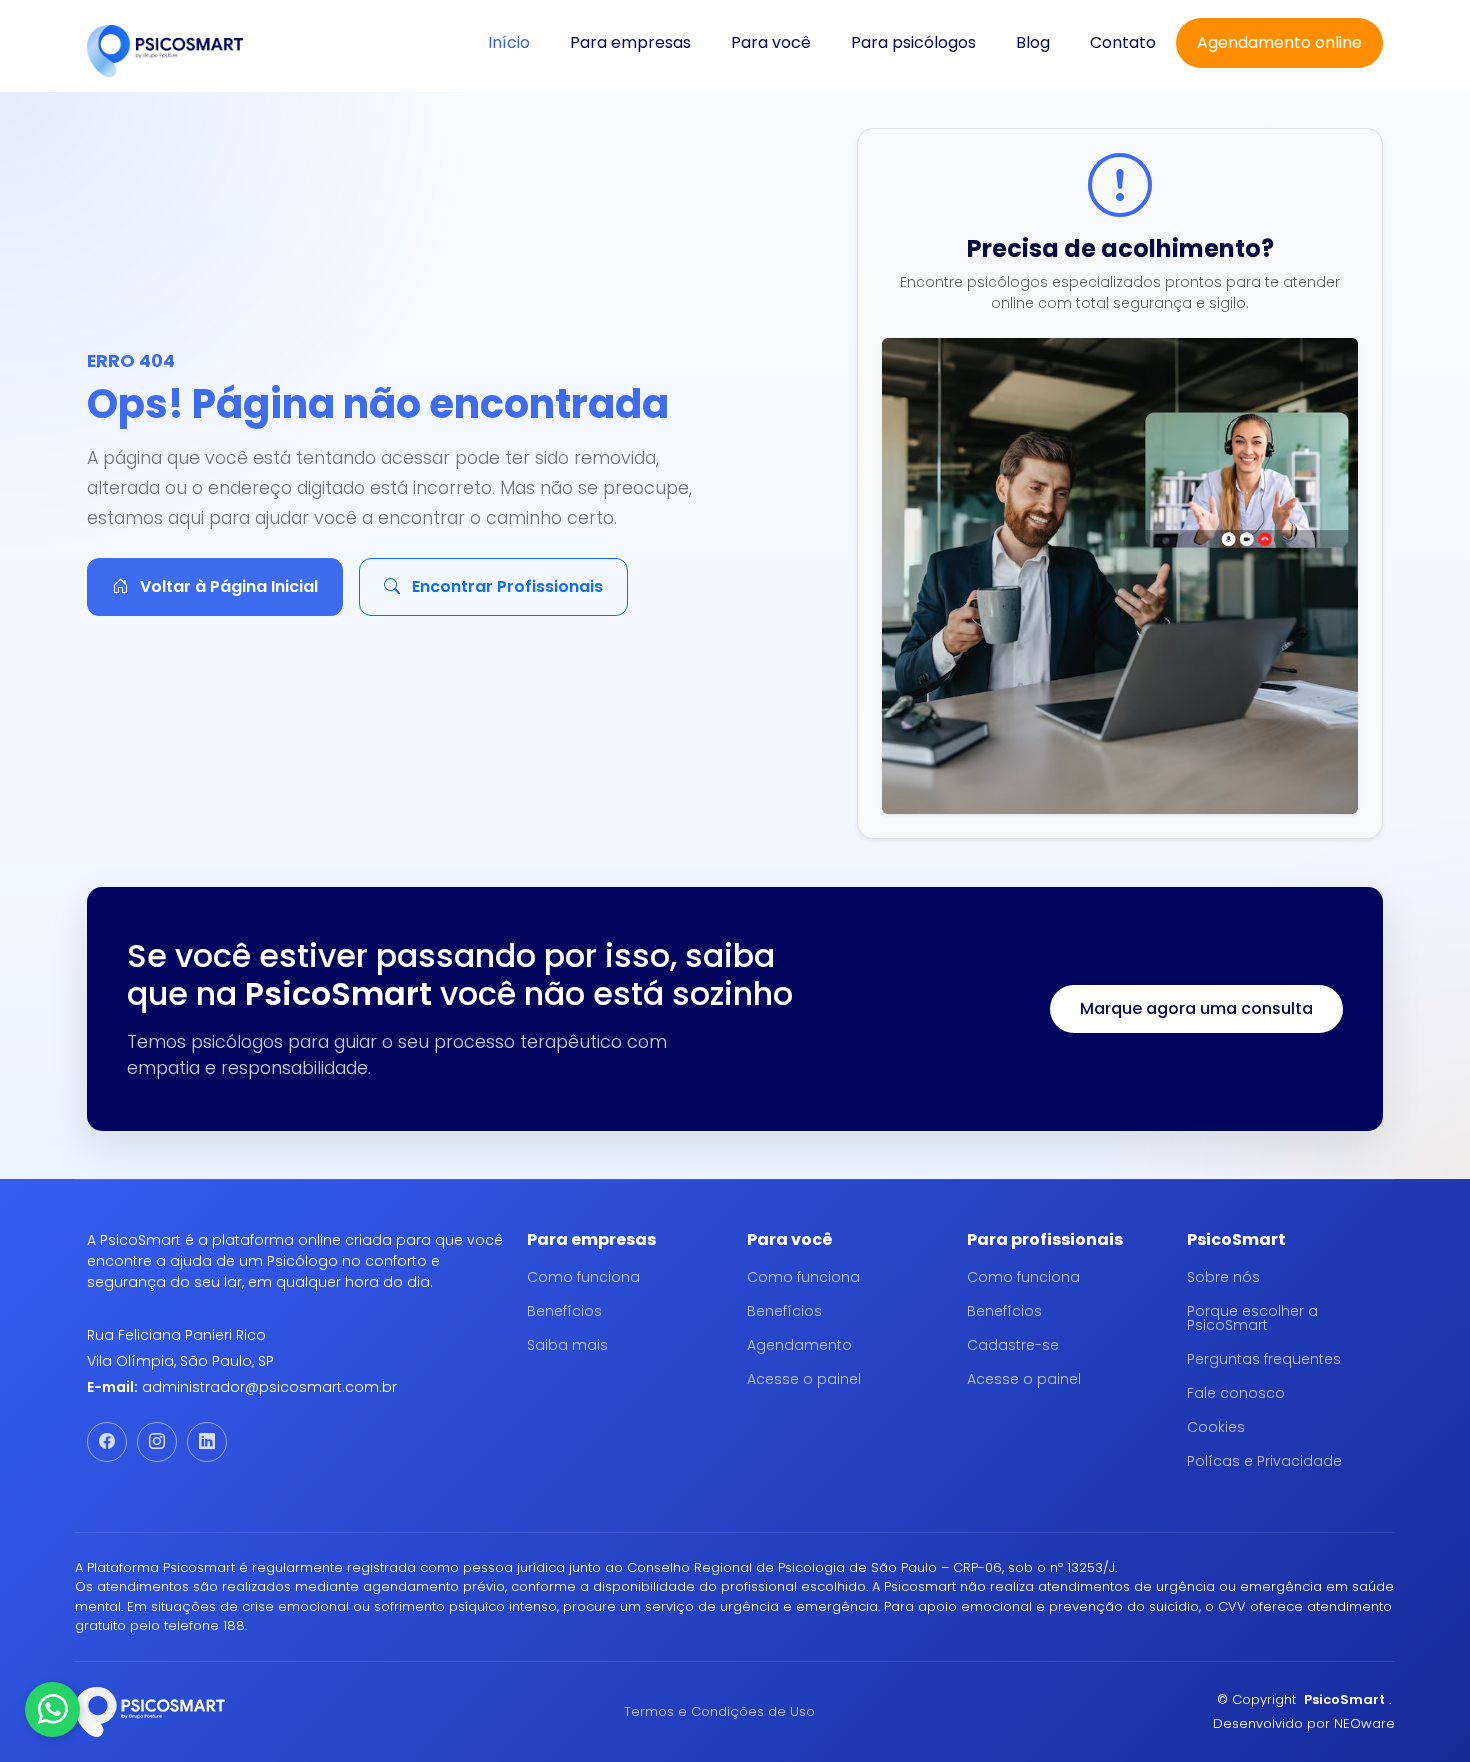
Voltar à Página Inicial (227, 586)
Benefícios (564, 1311)
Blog (1033, 42)
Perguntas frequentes (1264, 1359)
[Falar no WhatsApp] (52, 1709)
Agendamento (799, 1345)
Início (509, 42)
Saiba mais (567, 1345)
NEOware (1364, 1723)
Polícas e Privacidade (1264, 1461)
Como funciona (583, 1277)
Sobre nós (1223, 1277)
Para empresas (630, 42)
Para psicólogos (913, 42)
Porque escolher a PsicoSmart (1252, 1318)
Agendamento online (1279, 42)
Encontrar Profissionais (505, 586)
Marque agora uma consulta (1196, 1008)
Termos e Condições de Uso (719, 1711)
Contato (1123, 42)
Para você (771, 42)
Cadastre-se (1013, 1345)
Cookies (1216, 1427)
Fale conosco (1236, 1393)
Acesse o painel (804, 1379)
